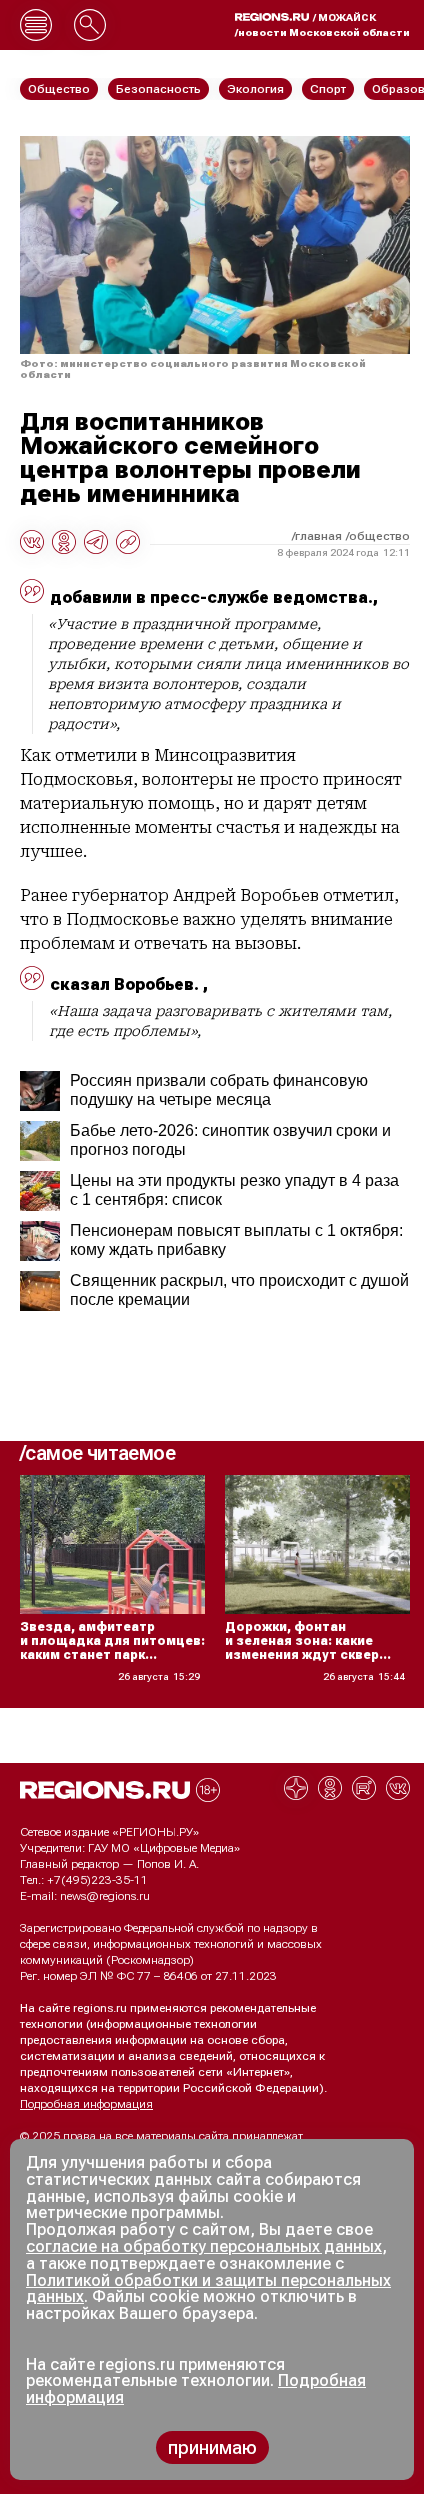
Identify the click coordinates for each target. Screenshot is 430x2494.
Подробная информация (86, 2104)
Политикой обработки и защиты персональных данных (208, 2289)
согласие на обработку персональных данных (204, 2246)
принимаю (212, 2447)
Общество (379, 536)
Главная (318, 536)
